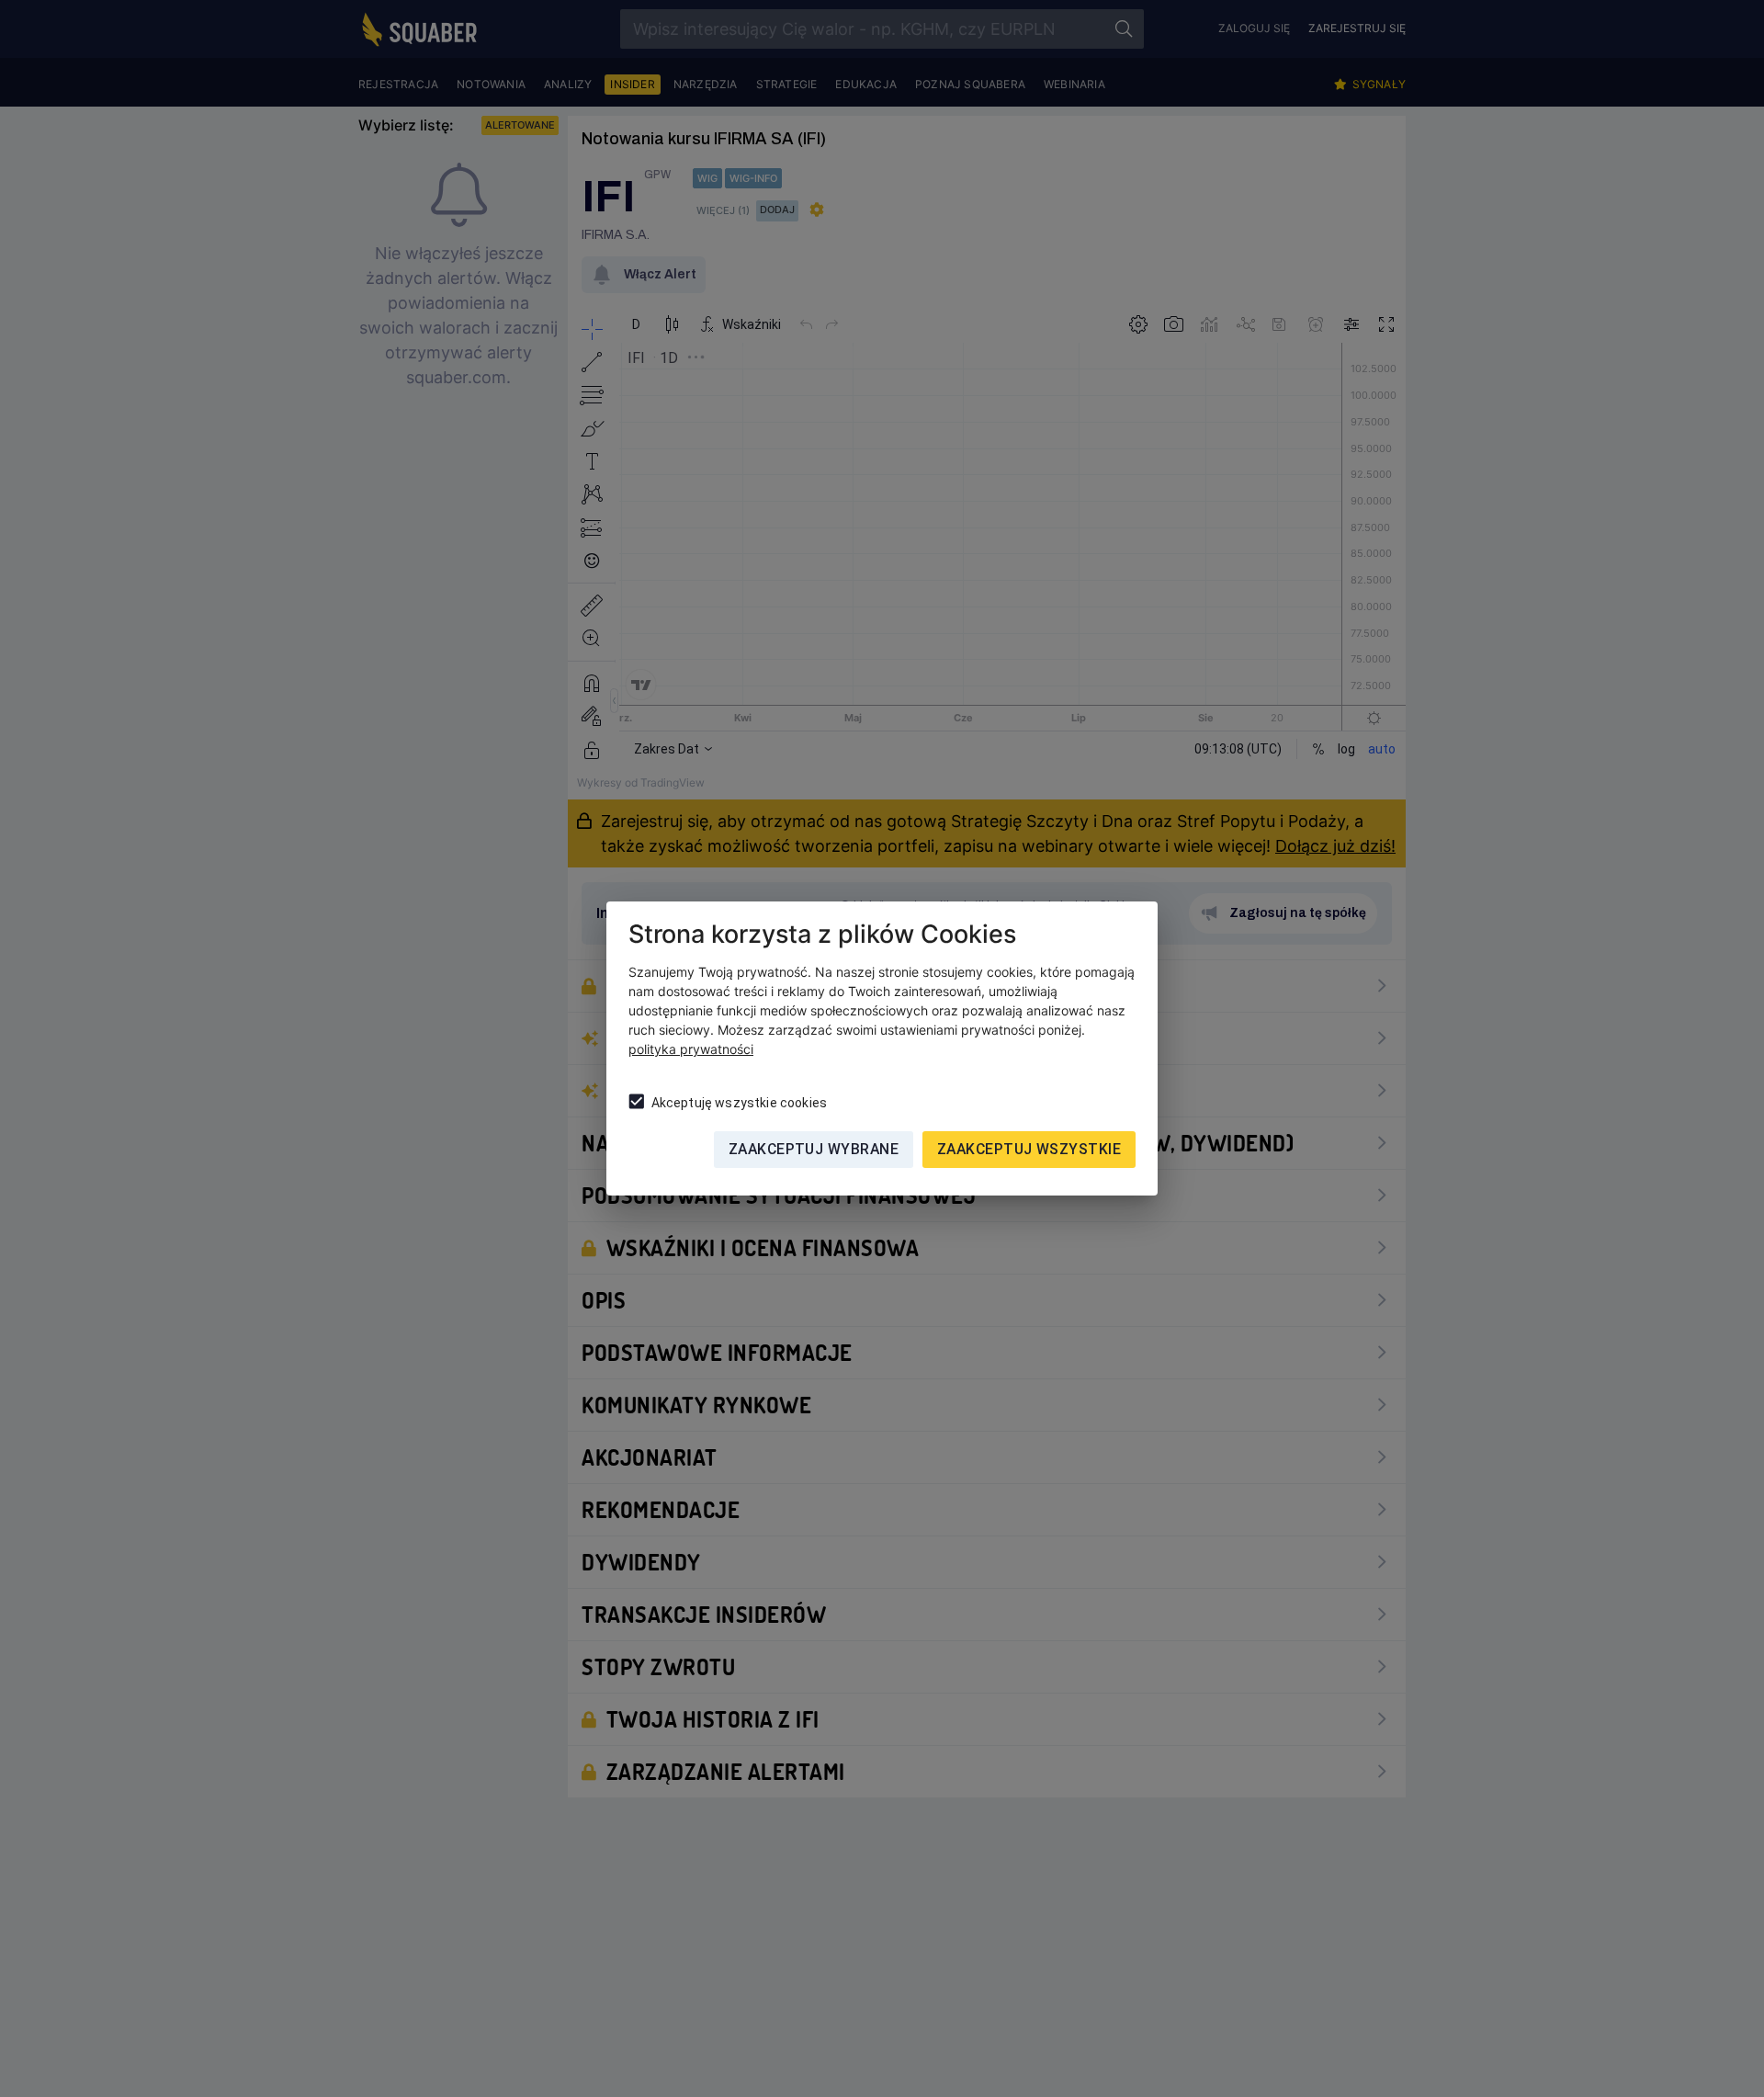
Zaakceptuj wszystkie (1029, 1149)
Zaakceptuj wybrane (814, 1149)
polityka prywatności (691, 1049)
